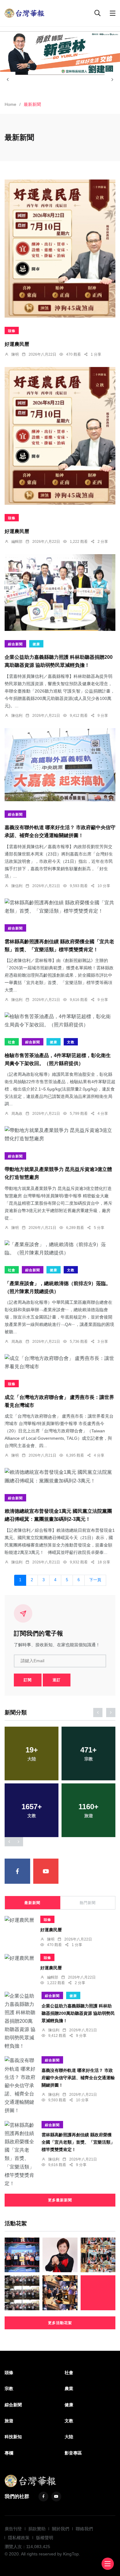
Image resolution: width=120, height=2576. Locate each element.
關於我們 (61, 2529)
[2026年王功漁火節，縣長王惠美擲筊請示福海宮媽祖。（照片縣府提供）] (60, 2293)
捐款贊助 (37, 2529)
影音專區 (73, 2453)
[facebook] (17, 1871)
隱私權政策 (19, 2538)
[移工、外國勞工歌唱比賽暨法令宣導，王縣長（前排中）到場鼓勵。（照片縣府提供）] (22, 2293)
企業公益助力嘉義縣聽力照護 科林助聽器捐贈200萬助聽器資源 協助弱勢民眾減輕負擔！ (78, 2013)
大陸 (69, 2437)
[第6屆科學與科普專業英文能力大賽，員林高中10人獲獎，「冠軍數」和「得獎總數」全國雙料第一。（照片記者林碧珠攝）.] (98, 2255)
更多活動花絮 (60, 2323)
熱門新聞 (88, 1903)
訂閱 (28, 1680)
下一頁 (95, 1580)
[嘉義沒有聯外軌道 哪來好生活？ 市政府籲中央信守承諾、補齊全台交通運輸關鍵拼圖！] (60, 765)
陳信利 (17, 716)
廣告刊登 (13, 2529)
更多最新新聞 (60, 2200)
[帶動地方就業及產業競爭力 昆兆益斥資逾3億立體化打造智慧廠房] (60, 1134)
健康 (36, 644)
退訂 (57, 1680)
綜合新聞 (15, 644)
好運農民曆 (17, 344)
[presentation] (8, 79)
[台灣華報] (25, 13)
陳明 (15, 354)
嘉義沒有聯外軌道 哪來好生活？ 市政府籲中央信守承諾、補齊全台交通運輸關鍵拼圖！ (78, 2078)
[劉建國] (60, 53)
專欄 (9, 2453)
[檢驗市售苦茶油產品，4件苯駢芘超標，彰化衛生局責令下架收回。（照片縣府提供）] (60, 1021)
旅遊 (9, 2421)
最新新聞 (32, 1903)
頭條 (12, 331)
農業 (69, 2389)
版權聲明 (45, 2538)
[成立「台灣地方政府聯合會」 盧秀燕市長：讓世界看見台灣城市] (60, 1362)
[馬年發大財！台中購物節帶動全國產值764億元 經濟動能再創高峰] (22, 2255)
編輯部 (17, 542)
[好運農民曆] (60, 249)
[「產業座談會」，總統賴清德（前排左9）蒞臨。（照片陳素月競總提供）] (60, 1249)
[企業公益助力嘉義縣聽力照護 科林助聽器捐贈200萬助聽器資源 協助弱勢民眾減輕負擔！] (60, 593)
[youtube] (46, 1871)
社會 (12, 1042)
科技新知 (13, 2437)
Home (10, 104)
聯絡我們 (84, 2529)
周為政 (17, 1114)
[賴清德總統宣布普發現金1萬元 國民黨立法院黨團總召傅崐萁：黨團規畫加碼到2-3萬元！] (60, 1476)
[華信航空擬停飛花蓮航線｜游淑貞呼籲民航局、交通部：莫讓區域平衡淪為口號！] (60, 2255)
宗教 (9, 2389)
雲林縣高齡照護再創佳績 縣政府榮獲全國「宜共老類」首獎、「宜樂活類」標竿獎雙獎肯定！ (78, 2142)
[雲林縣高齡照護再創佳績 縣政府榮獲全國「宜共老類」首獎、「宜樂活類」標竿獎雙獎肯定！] (60, 907)
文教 (71, 1042)
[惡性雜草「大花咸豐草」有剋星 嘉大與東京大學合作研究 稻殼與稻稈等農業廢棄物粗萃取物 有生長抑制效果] (98, 2293)
